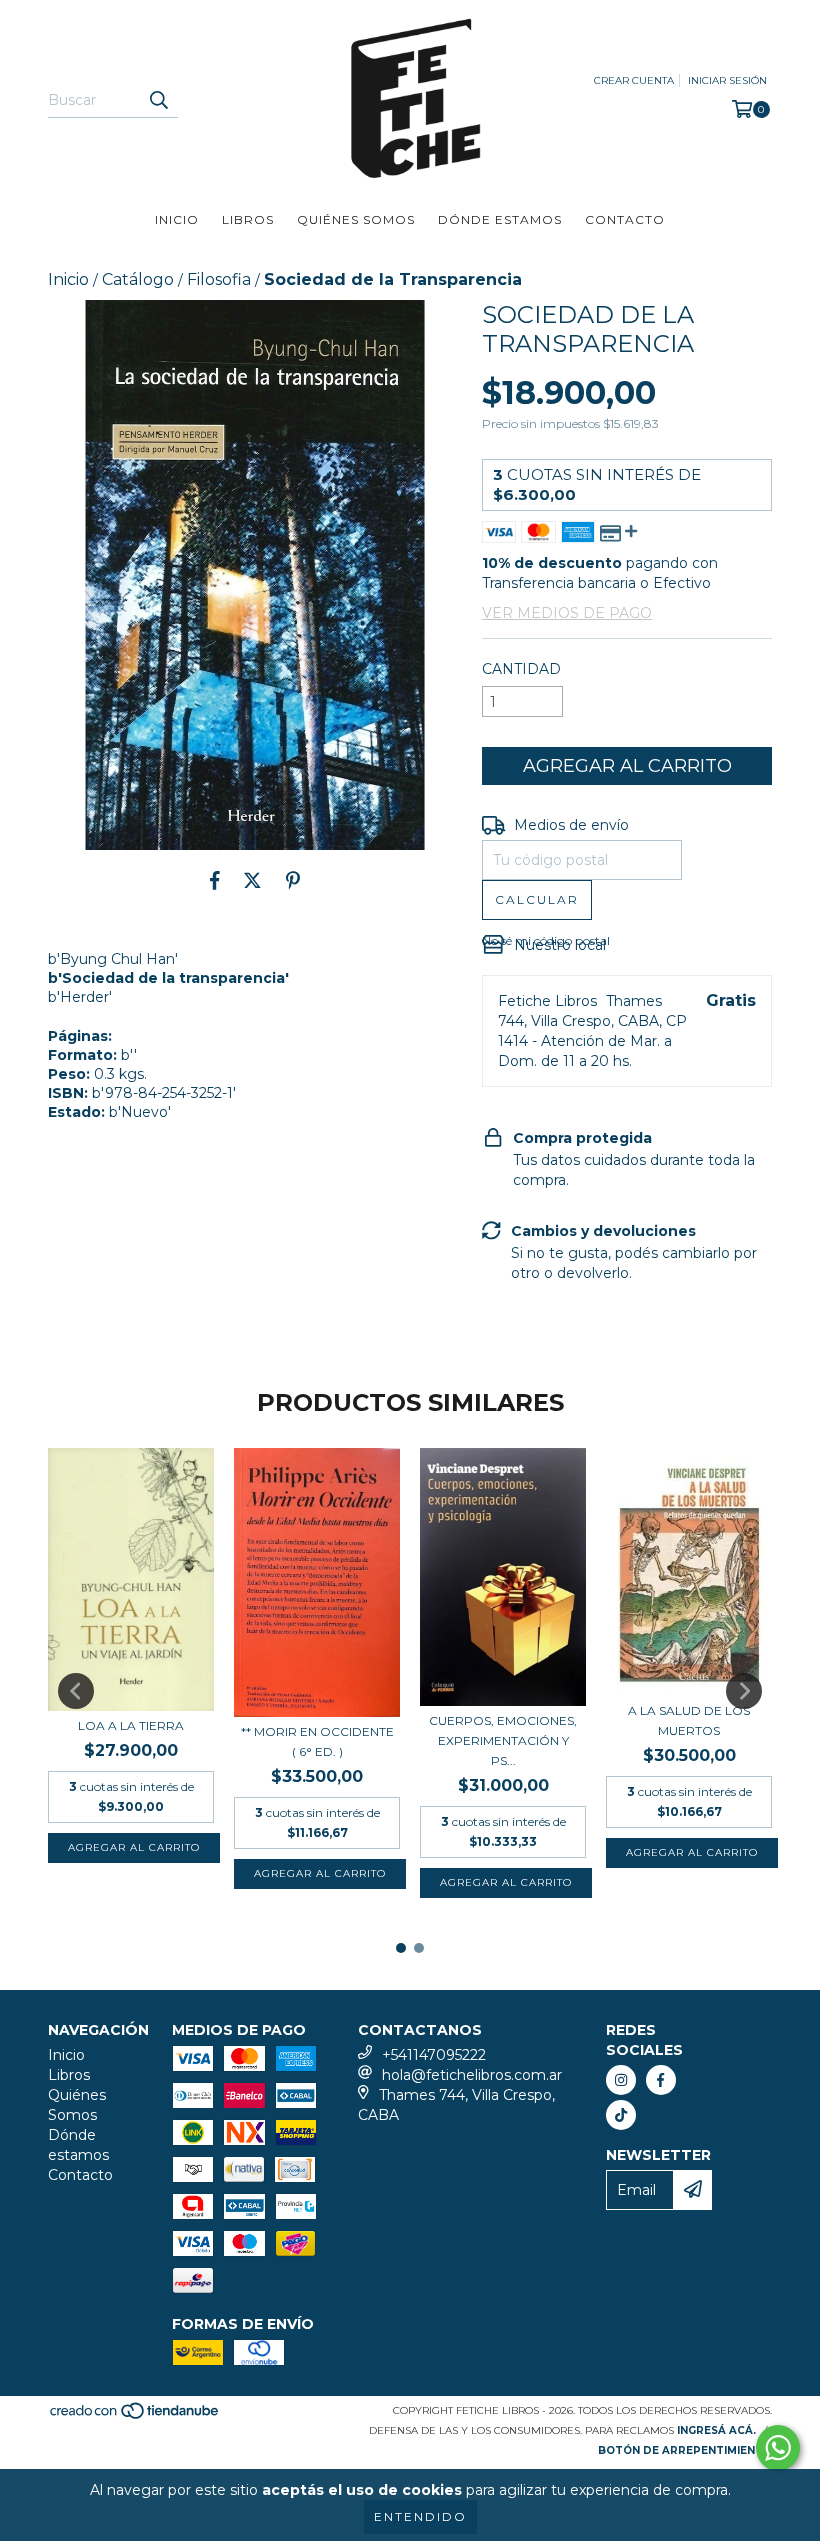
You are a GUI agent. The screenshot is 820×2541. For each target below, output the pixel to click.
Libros (248, 219)
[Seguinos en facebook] (661, 2080)
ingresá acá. (716, 2430)
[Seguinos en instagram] (621, 2080)
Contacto (625, 219)
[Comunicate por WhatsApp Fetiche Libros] (778, 2448)
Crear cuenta (634, 80)
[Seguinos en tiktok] (621, 2115)
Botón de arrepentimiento (685, 2450)
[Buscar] (158, 100)
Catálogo (138, 279)
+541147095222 (434, 2055)
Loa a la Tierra (131, 1725)
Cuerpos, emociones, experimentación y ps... (503, 1740)
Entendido (420, 2516)
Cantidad (521, 669)
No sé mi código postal (546, 940)
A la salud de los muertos (689, 1720)
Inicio (177, 219)
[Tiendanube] (135, 2416)
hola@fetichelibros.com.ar (472, 2075)
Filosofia (219, 279)
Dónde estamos (500, 219)
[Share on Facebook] (215, 880)
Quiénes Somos (356, 219)
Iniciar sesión (727, 80)
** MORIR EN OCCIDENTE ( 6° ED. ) (317, 1741)
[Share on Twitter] (252, 880)
